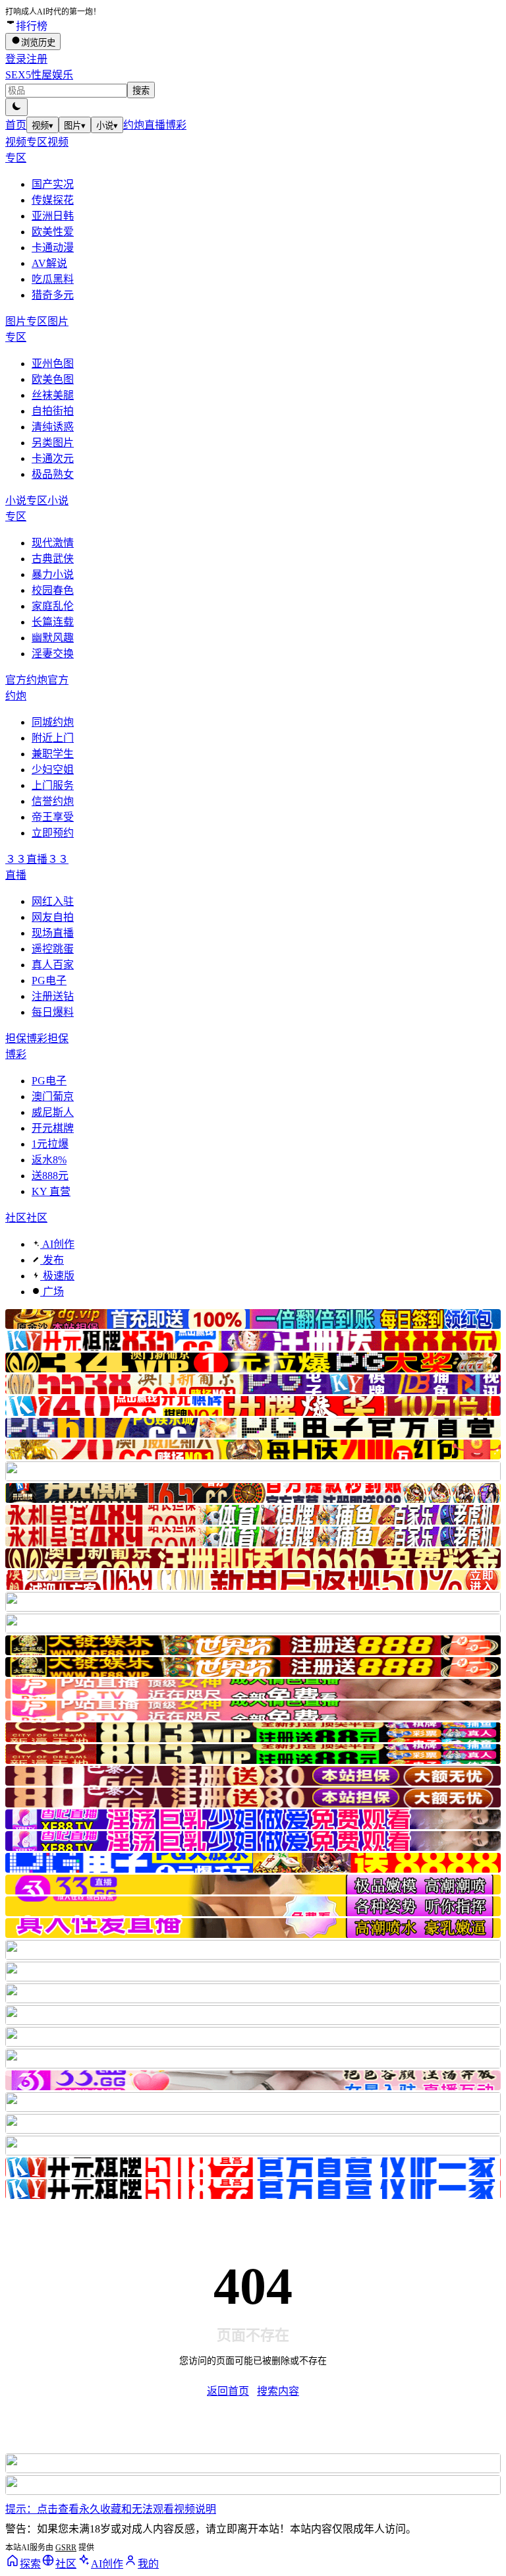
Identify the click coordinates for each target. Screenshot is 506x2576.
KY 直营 (51, 1191)
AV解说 (49, 263)
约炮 (134, 125)
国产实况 (53, 184)
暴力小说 (53, 574)
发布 (52, 1260)
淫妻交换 (53, 654)
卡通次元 (53, 458)
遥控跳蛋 (53, 949)
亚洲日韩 (53, 216)
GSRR (66, 2548)
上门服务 (53, 785)
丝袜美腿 (53, 395)
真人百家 (53, 965)
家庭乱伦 (53, 606)
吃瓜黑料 (53, 279)
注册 (37, 59)
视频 (42, 126)
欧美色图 (53, 379)
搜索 (141, 91)
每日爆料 (53, 1012)
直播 (155, 125)
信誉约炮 (53, 801)
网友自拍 (53, 917)
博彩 (176, 125)
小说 (107, 126)
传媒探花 (53, 200)
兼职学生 (53, 754)
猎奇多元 (53, 295)
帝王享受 (53, 817)
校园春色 (53, 590)
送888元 (50, 1176)
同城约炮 (53, 722)
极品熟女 (53, 474)
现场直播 (53, 933)
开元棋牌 (53, 1128)
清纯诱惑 (53, 427)
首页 (16, 125)
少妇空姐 (53, 770)
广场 (52, 1292)
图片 (75, 126)
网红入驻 (53, 901)
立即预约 (53, 833)
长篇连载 (53, 622)
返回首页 (228, 2391)
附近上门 (53, 738)
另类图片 (53, 443)
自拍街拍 (53, 411)
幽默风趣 (53, 638)
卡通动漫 (53, 248)
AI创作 (57, 1244)
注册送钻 (53, 996)
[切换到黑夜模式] (16, 107)
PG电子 (49, 981)
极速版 (57, 1276)
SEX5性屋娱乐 (39, 75)
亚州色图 (53, 364)
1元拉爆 (50, 1144)
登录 (16, 59)
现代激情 (53, 543)
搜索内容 (278, 2391)
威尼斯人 (53, 1112)
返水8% (49, 1160)
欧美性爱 (53, 232)
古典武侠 (53, 559)
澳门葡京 (53, 1097)
